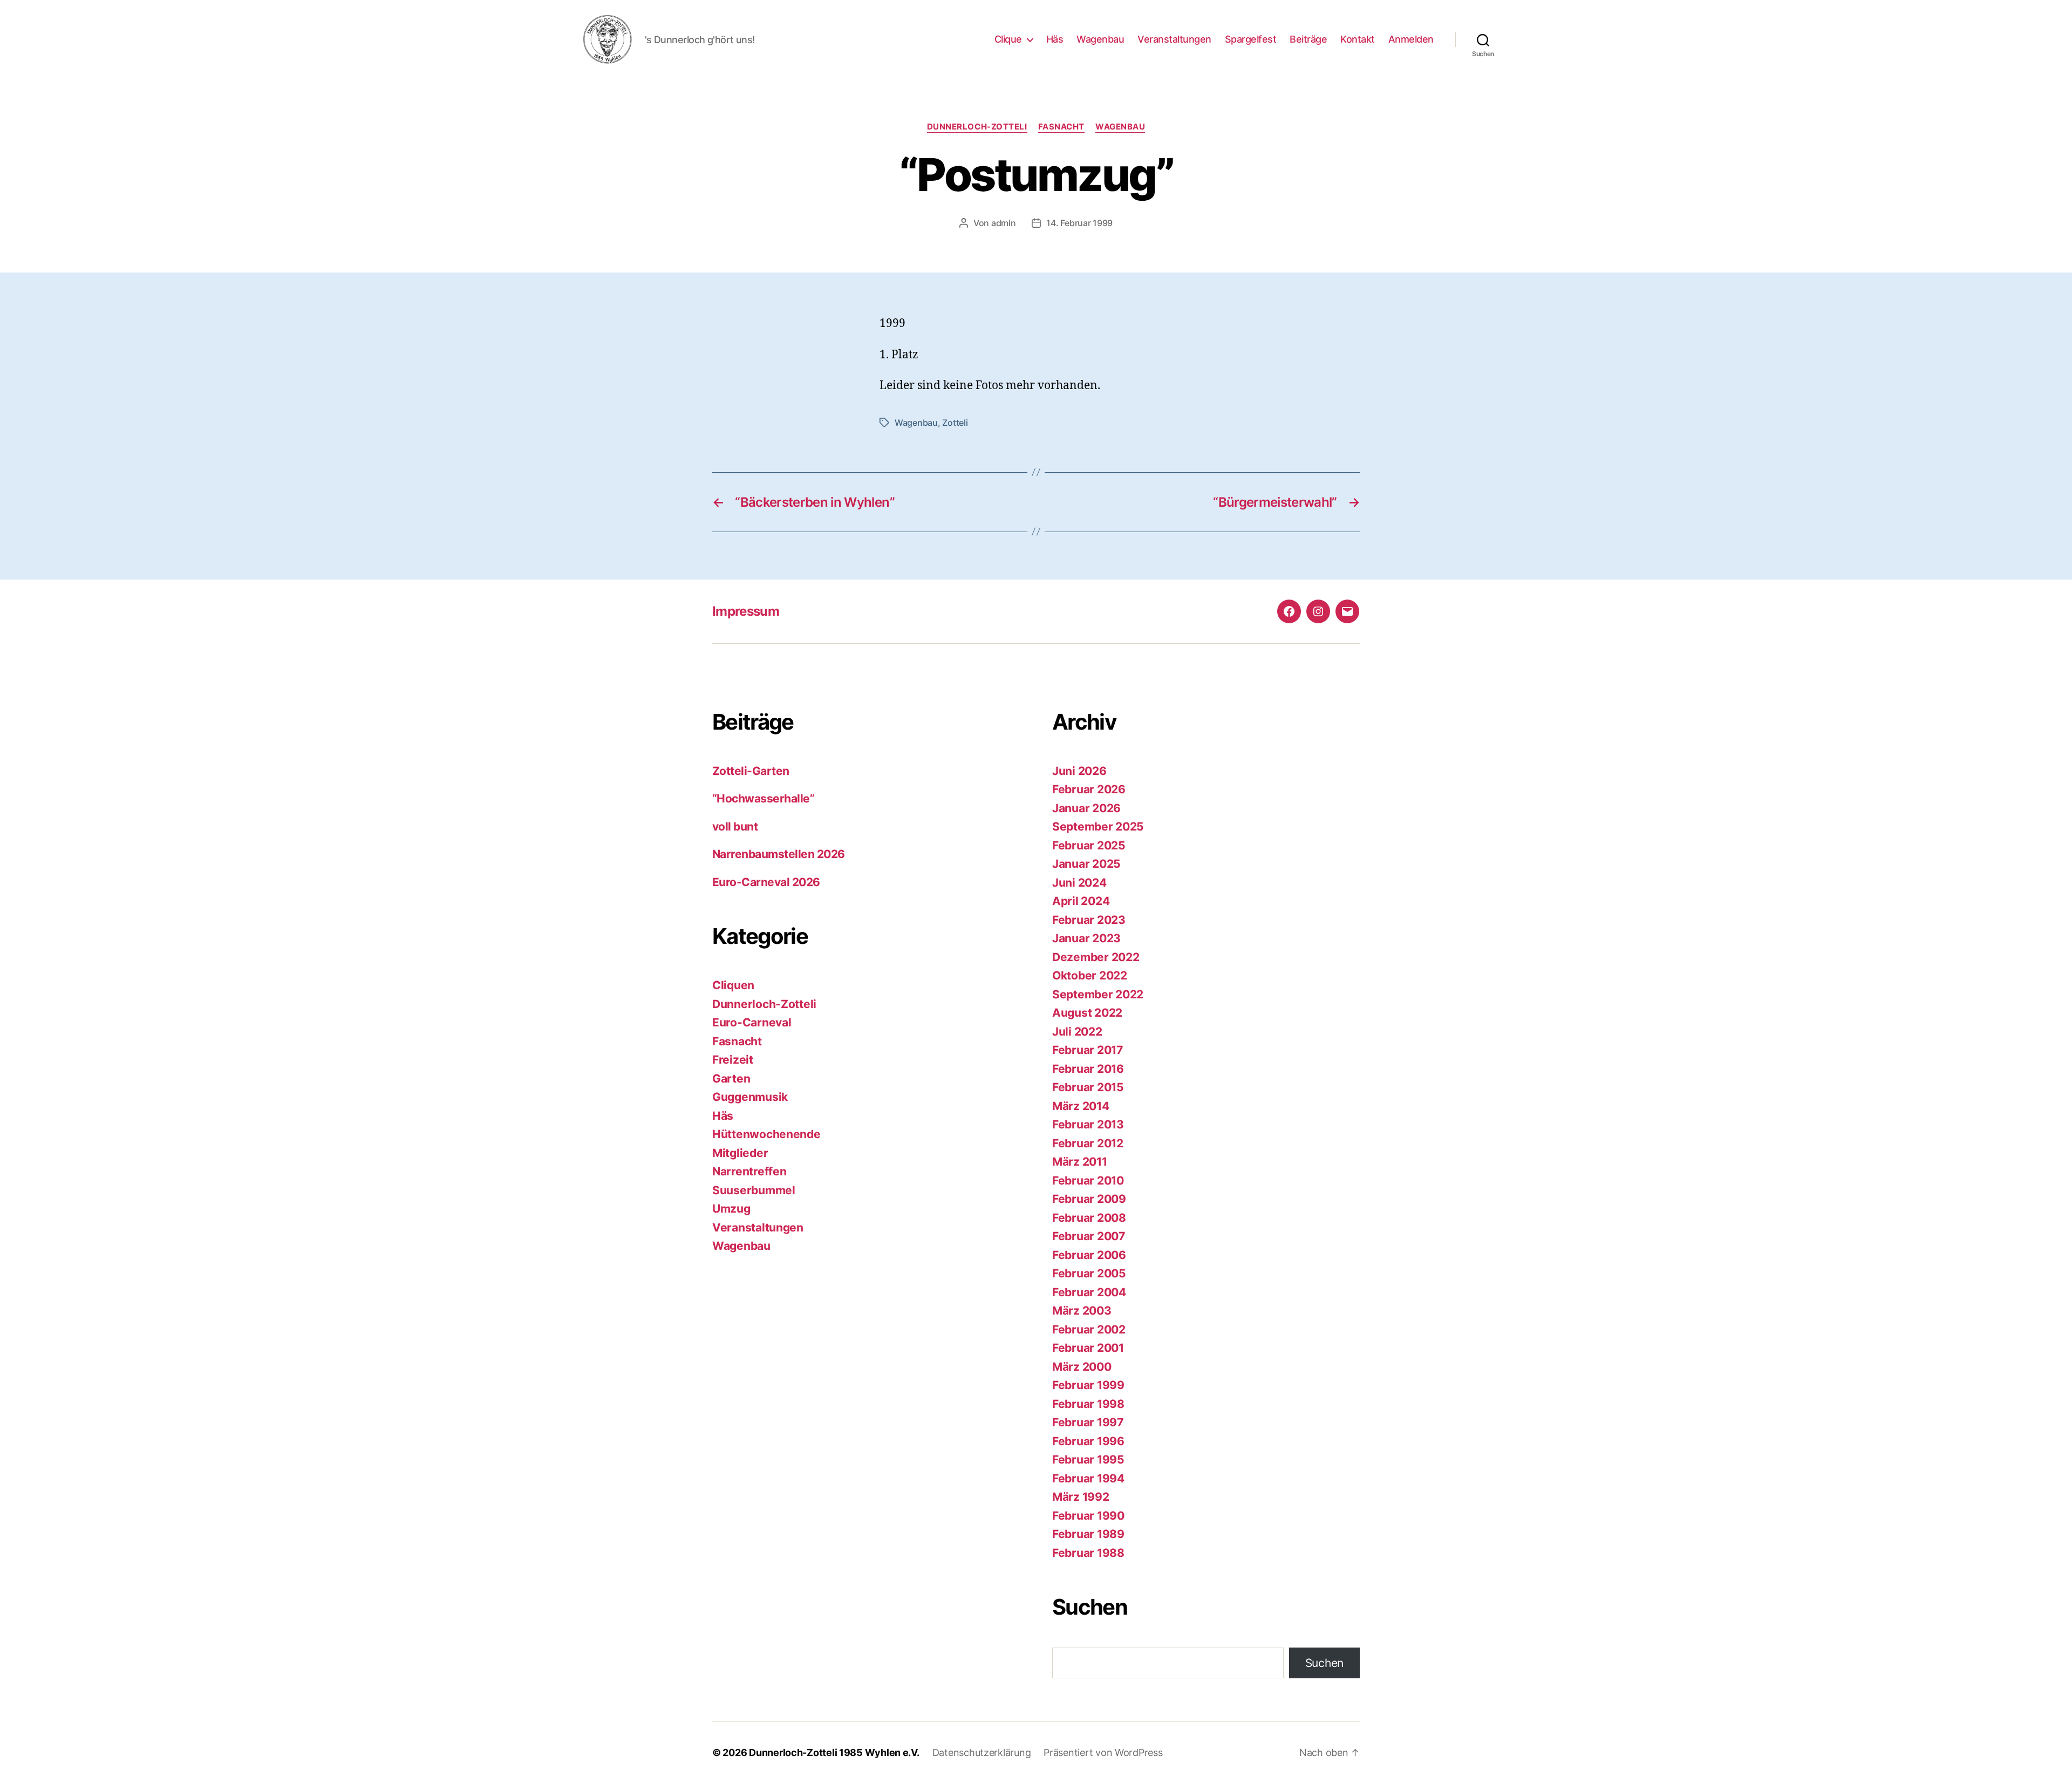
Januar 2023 (1086, 938)
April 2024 (1081, 901)
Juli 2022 (1077, 1032)
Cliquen (733, 985)
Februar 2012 (1088, 1143)
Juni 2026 (1079, 771)
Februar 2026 (1089, 789)
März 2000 (1082, 1367)
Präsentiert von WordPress (1103, 1753)
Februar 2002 (1089, 1329)
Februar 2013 (1088, 1124)
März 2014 (1081, 1106)
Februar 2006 (1089, 1255)
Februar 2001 (1088, 1348)
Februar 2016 (1088, 1069)
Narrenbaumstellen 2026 (778, 854)
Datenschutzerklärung (982, 1753)
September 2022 (1098, 994)
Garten (731, 1078)
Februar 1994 (1088, 1478)
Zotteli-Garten (751, 771)
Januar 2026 (1086, 808)
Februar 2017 (1088, 1050)
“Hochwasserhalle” (763, 798)
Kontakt (1358, 39)
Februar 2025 (1089, 845)
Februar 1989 (1088, 1534)
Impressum (746, 611)
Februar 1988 (1088, 1553)
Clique (1008, 39)
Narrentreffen (749, 1171)
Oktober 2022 (1090, 975)
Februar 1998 (1088, 1404)
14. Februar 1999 (1079, 223)
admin (1004, 223)
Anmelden (1411, 39)
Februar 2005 (1089, 1273)
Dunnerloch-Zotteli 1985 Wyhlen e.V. (834, 1753)
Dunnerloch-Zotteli (977, 127)
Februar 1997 (1088, 1422)
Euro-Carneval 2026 (766, 882)
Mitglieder (740, 1153)
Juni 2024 (1079, 883)
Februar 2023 (1089, 920)
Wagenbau (1100, 39)
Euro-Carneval (752, 1022)
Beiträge (1308, 39)
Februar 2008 (1089, 1218)
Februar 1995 (1088, 1459)
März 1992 (1081, 1497)
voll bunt (735, 826)
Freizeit (733, 1060)
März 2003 (1082, 1311)
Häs (1055, 39)
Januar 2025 (1086, 864)
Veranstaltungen (1174, 39)
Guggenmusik (750, 1097)
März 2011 (1080, 1162)
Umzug (731, 1209)
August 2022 (1087, 1013)
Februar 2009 (1089, 1199)
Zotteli (955, 423)
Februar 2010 (1088, 1180)
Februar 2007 (1089, 1236)
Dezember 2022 (1096, 957)
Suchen (1324, 1663)
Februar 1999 (1088, 1385)
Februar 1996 (1088, 1441)
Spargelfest (1251, 39)
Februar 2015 (1088, 1087)
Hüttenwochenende (766, 1134)
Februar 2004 (1089, 1292)
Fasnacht (1061, 127)
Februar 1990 (1088, 1516)
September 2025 (1098, 826)
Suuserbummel (754, 1190)
